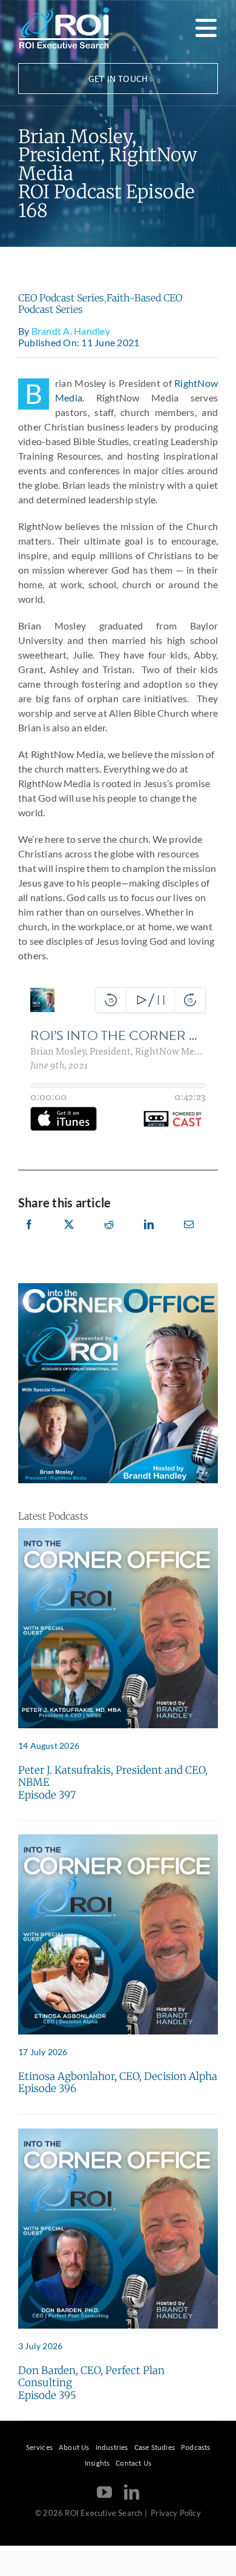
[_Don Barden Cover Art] (118, 2133)
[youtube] (104, 2492)
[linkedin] (132, 2492)
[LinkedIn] (149, 1238)
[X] (69, 1238)
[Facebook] (29, 1238)
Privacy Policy (176, 2513)
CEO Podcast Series (61, 298)
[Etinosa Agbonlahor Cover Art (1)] (118, 1839)
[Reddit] (109, 1238)
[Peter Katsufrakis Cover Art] (118, 1533)
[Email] (189, 1238)
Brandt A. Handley (71, 331)
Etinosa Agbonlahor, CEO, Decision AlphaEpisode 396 (118, 2082)
